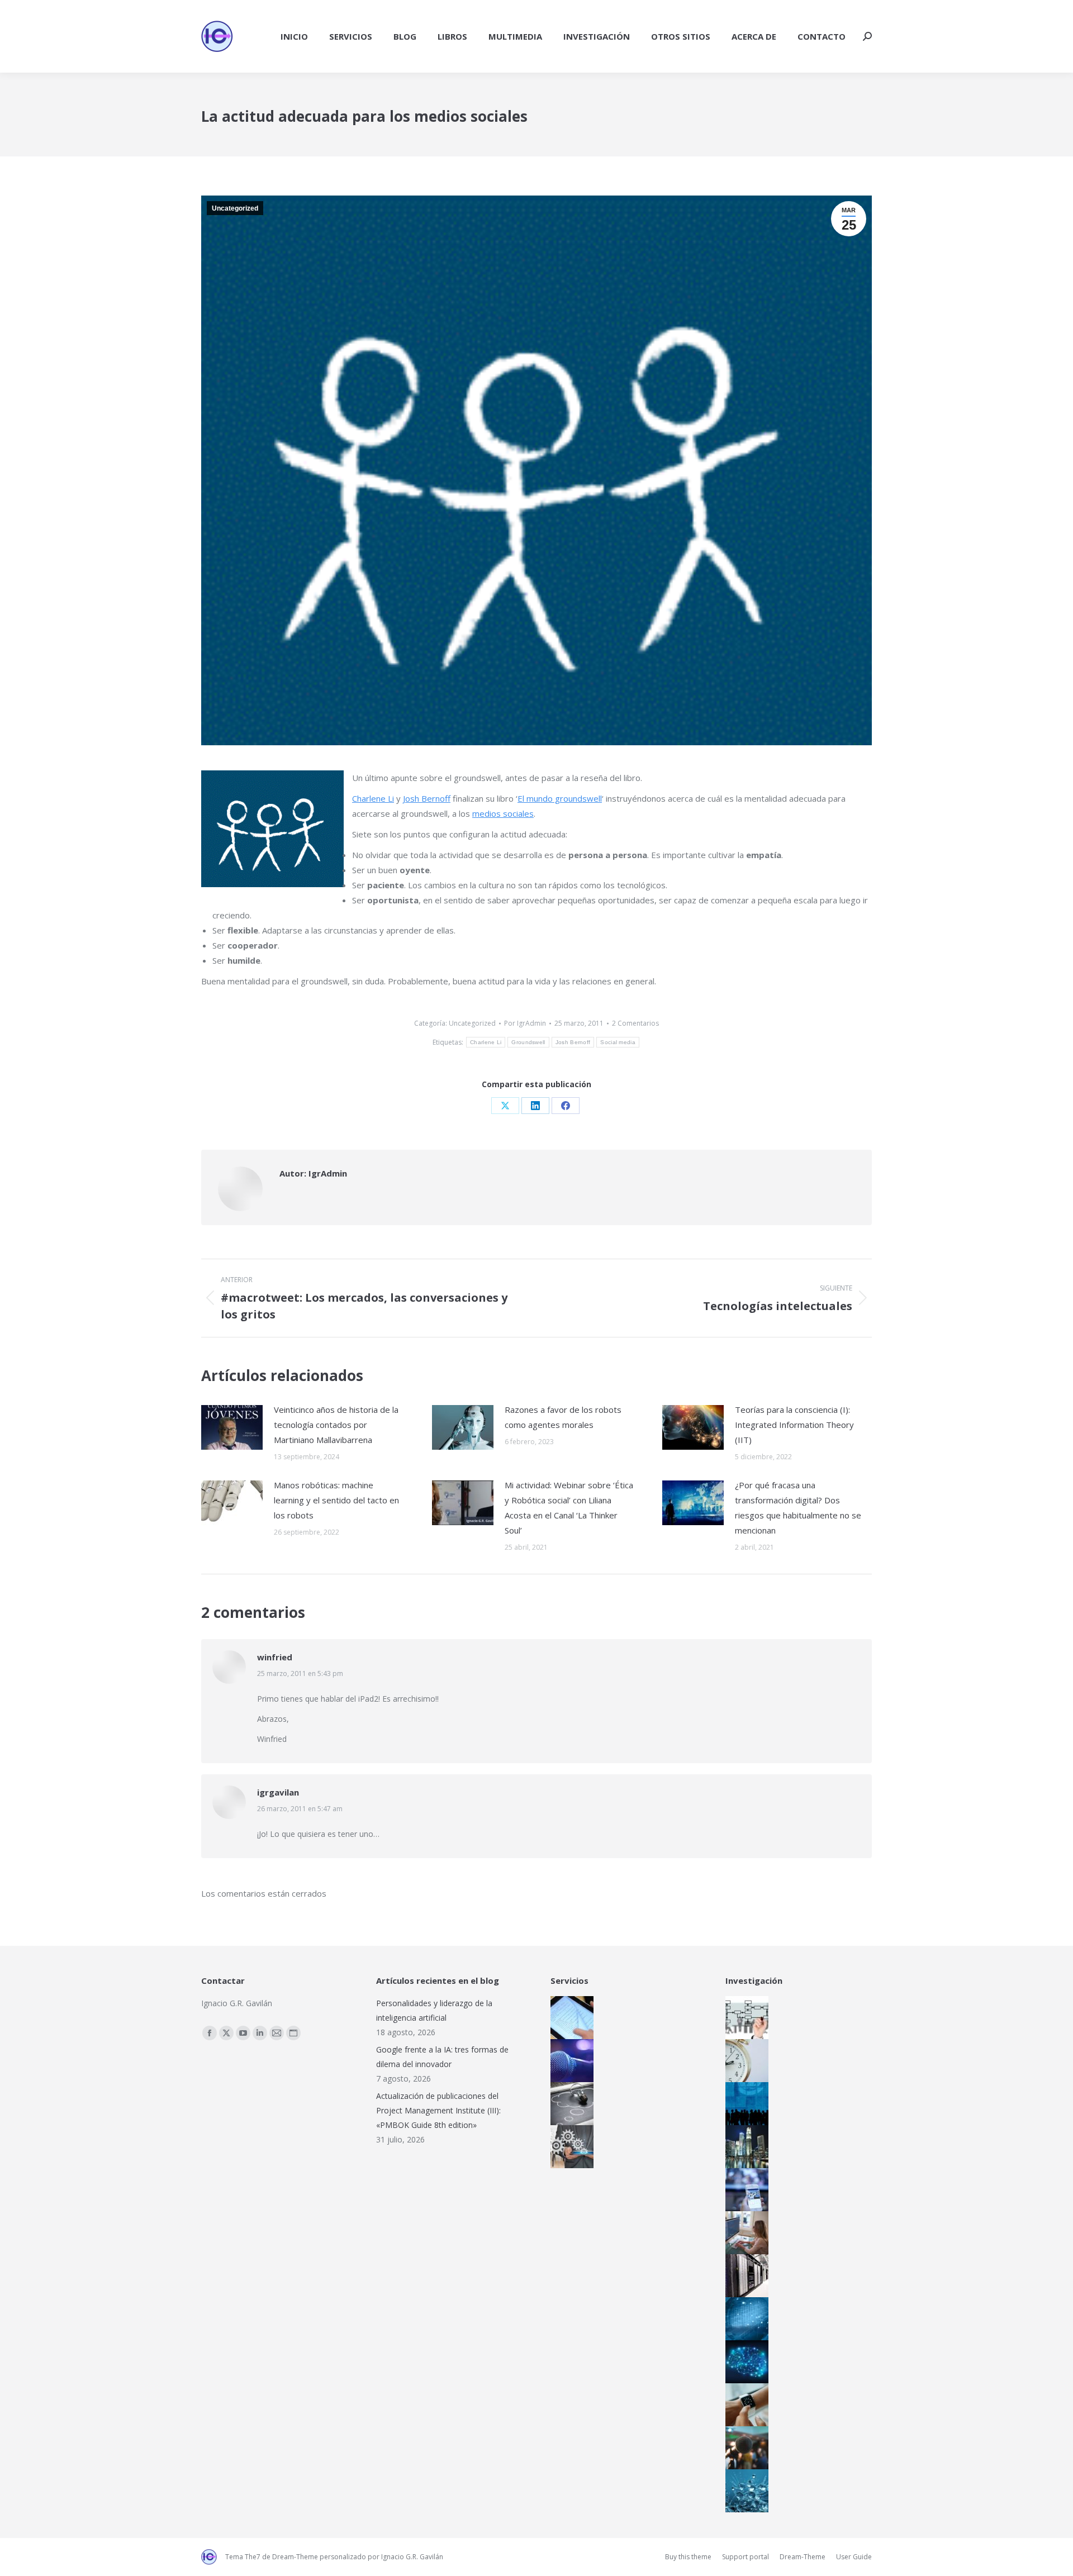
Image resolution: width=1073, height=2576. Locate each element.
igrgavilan (278, 1792)
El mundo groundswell (560, 798)
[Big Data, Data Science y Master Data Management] (744, 2319)
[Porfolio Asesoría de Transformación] (569, 2147)
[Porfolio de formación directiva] (569, 2104)
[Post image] (232, 1427)
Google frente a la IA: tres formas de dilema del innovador (442, 2057)
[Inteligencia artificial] (744, 2362)
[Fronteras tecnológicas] (744, 2491)
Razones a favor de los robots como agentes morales (563, 1417)
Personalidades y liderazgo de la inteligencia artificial (434, 2010)
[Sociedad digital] (744, 2104)
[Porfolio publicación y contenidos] (569, 2018)
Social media (618, 1042)
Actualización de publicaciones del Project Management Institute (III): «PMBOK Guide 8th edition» (438, 2110)
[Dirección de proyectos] (744, 2061)
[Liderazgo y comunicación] (744, 2448)
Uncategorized (235, 208)
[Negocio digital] (744, 2147)
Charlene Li (373, 798)
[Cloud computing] (744, 2276)
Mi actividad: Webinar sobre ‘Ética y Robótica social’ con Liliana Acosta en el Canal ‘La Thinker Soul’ (569, 1508)
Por (525, 1023)
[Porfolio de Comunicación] (569, 2061)
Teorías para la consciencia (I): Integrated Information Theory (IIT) (794, 1425)
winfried (275, 1657)
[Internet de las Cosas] (744, 2405)
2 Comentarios (635, 1023)
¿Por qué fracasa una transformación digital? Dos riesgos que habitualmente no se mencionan (798, 1508)
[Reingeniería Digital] (744, 2018)
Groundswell (528, 1042)
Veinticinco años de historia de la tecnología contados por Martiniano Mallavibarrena (336, 1425)
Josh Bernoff (427, 798)
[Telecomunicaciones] (744, 2190)
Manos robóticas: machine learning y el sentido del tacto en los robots (336, 1500)
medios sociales (503, 813)
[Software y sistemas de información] (744, 2233)
